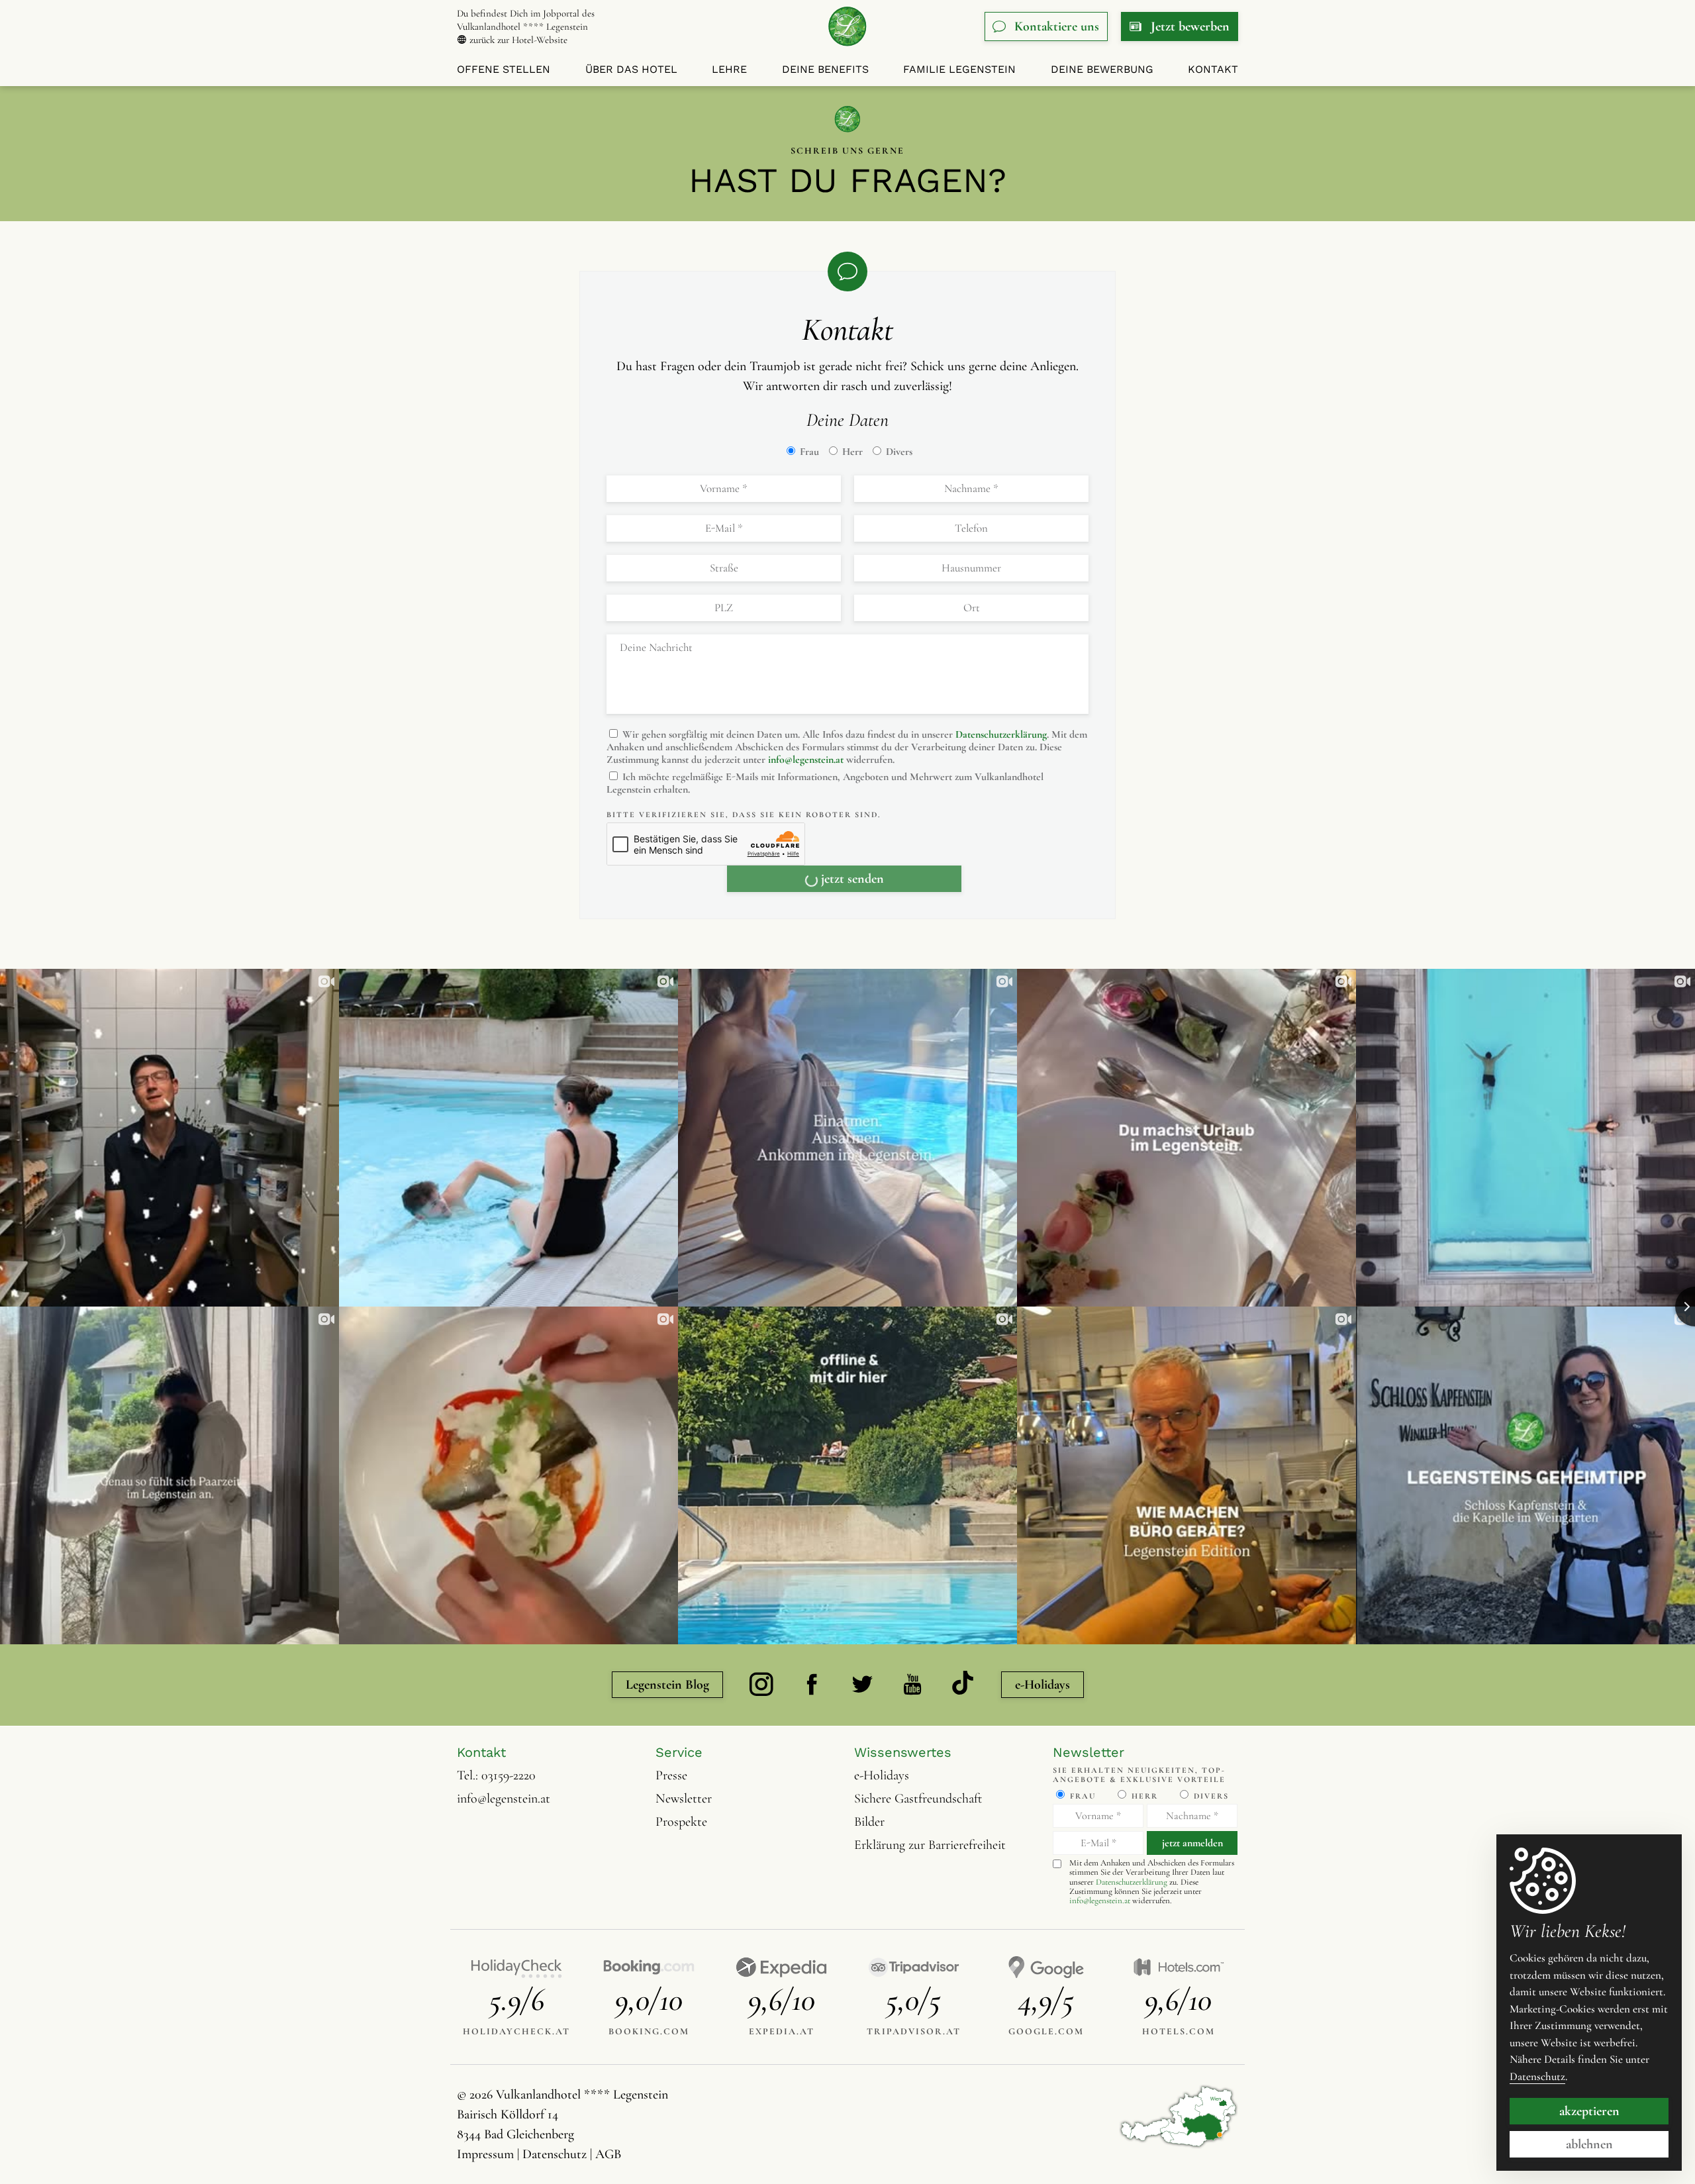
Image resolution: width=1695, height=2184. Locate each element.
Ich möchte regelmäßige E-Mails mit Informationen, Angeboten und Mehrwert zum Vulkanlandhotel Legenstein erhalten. (825, 783)
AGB (608, 2154)
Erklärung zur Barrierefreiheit (930, 1845)
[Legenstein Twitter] (862, 1685)
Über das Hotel (631, 69)
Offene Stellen (504, 69)
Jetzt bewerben (1190, 26)
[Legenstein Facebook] (812, 1685)
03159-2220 (508, 1775)
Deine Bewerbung (1102, 69)
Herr (851, 452)
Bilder (869, 1822)
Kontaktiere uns (1057, 26)
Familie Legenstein (959, 69)
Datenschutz (555, 2154)
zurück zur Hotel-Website (517, 40)
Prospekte (681, 1822)
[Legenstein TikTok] (963, 1685)
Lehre (729, 69)
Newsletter (684, 1799)
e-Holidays (1042, 1685)
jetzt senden (852, 879)
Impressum (485, 2154)
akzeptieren (1589, 2111)
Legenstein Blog (667, 1685)
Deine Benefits (825, 69)
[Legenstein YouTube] (912, 1685)
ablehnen (1589, 2144)
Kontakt (1213, 69)
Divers (898, 452)
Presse (671, 1775)
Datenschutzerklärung (1001, 734)
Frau (808, 452)
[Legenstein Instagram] (761, 1685)
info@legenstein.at (806, 760)
